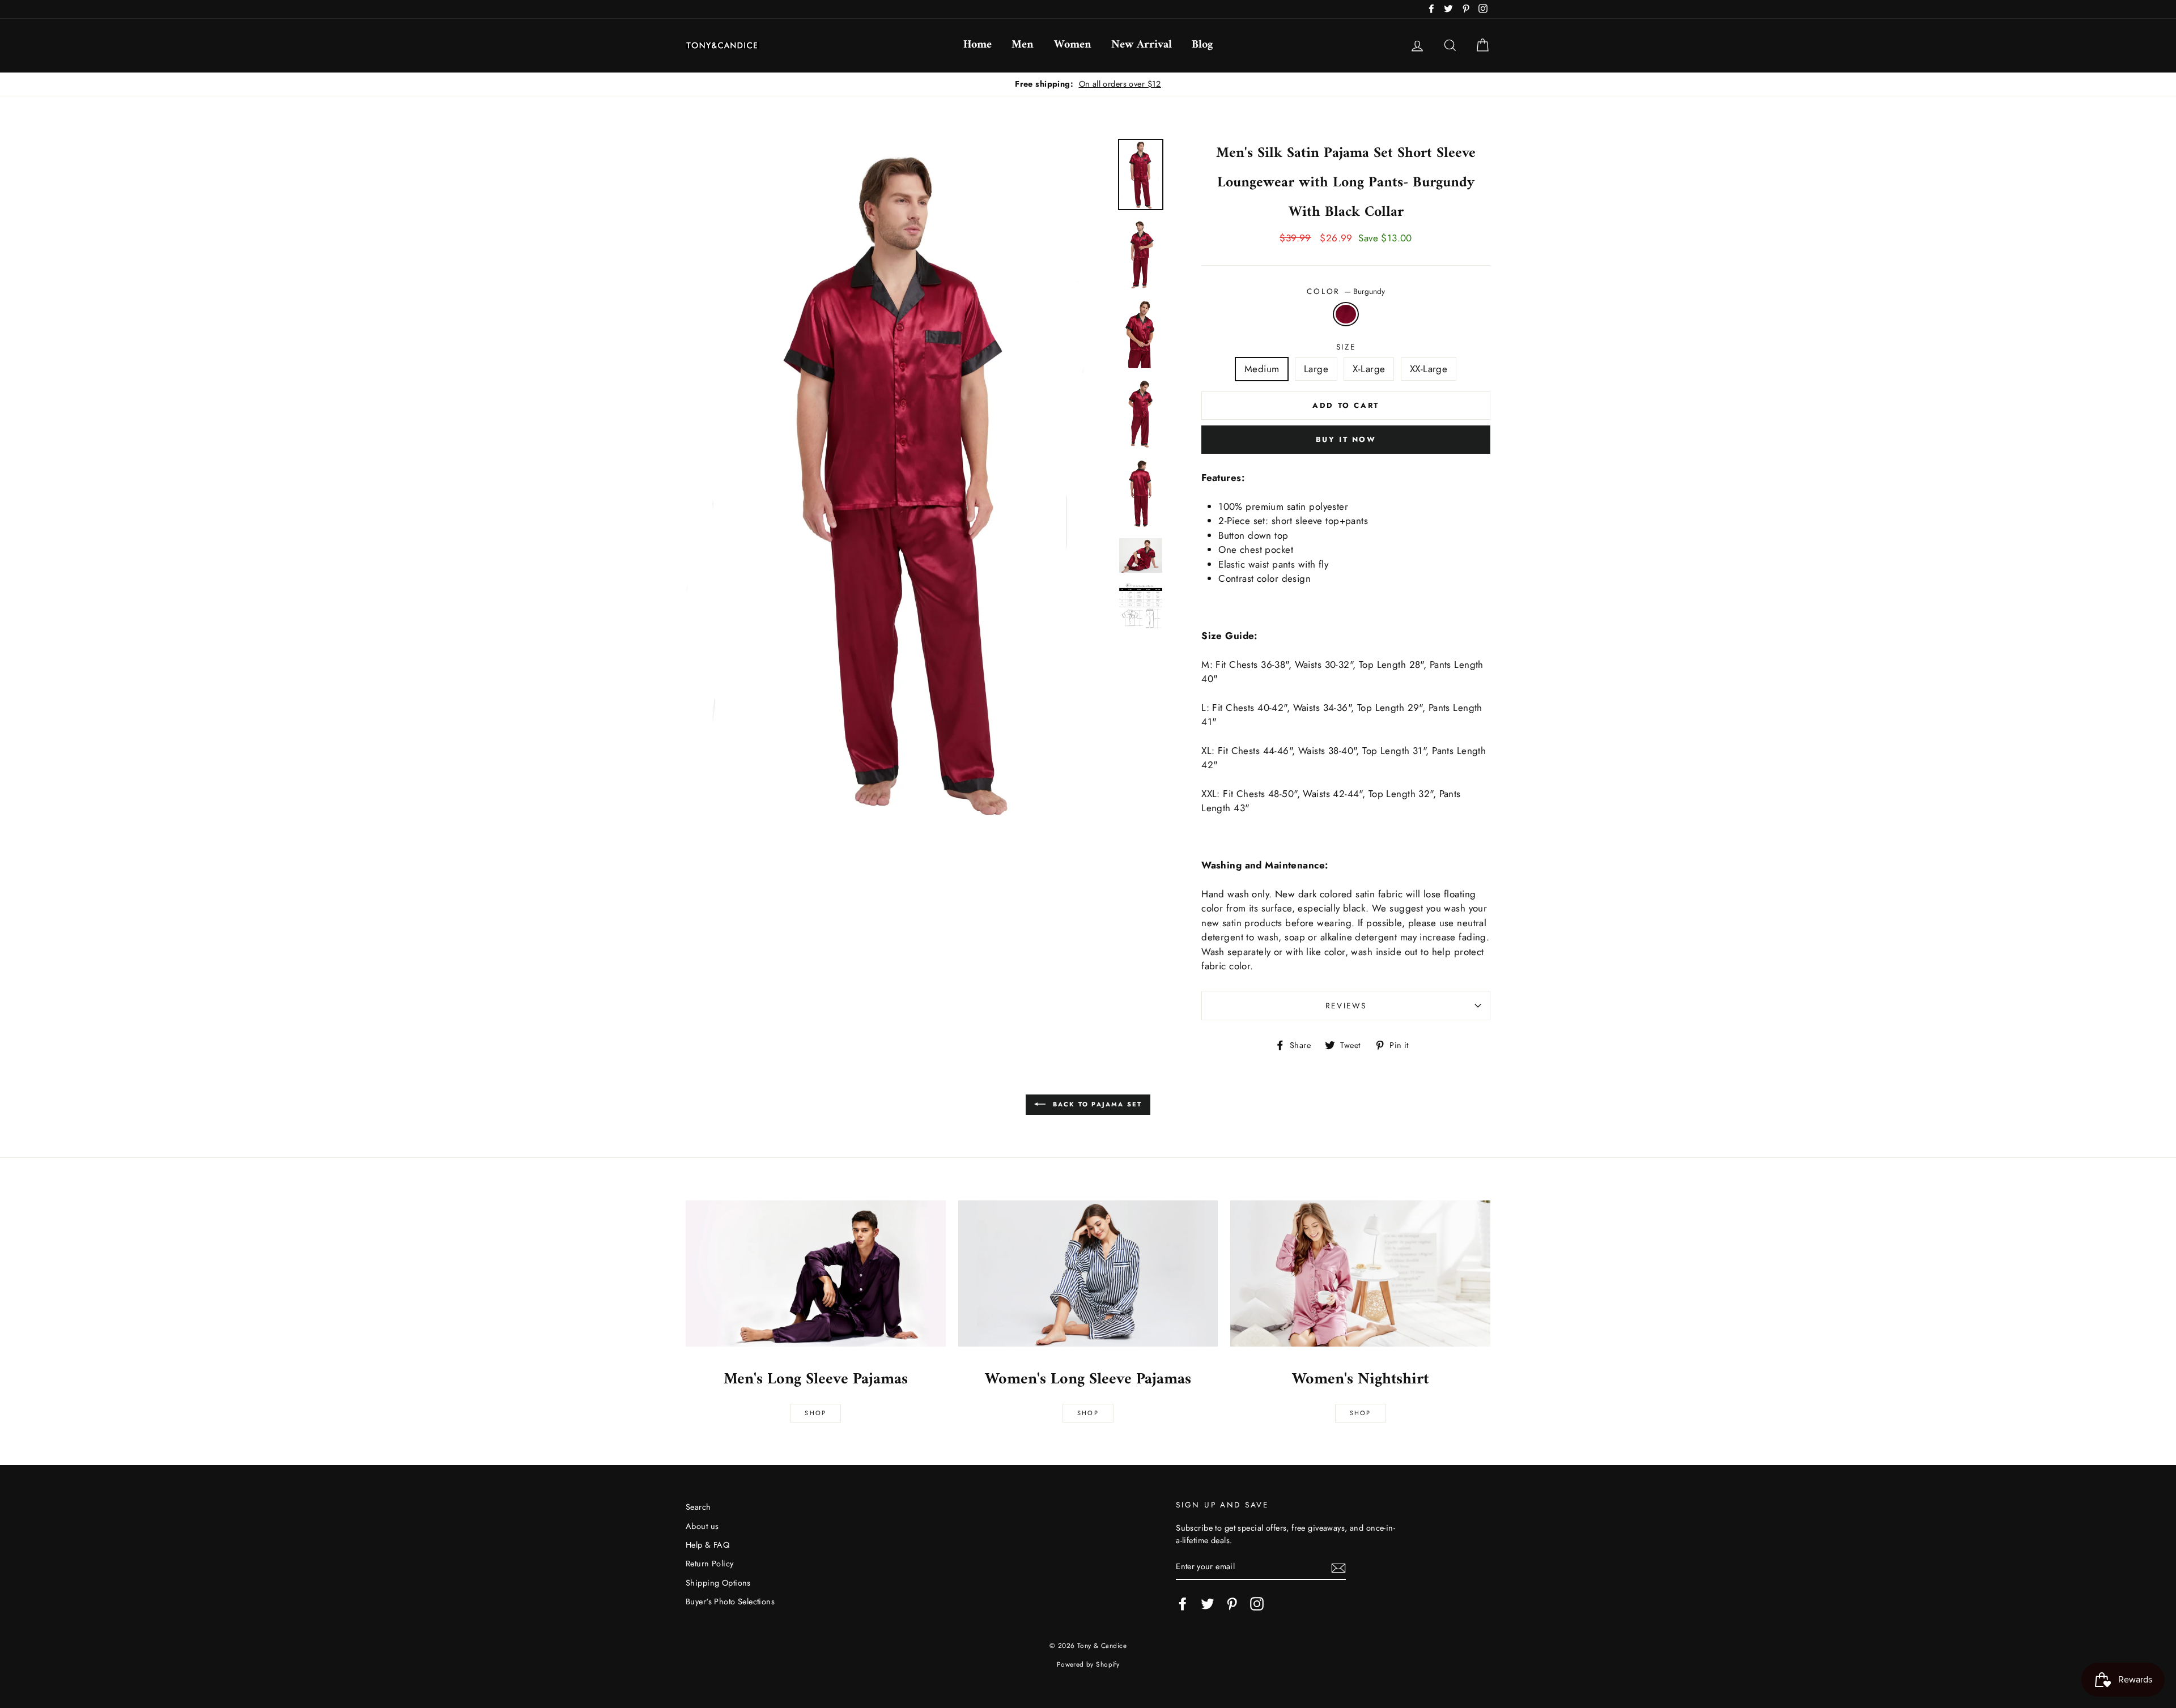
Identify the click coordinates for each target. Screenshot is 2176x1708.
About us (702, 1526)
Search (698, 1507)
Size (1346, 347)
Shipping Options (718, 1583)
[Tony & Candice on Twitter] (1208, 1604)
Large (1316, 369)
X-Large (1369, 369)
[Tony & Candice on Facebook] (1183, 1604)
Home (977, 45)
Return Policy (710, 1564)
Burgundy (1346, 314)
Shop (815, 1413)
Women (1073, 45)
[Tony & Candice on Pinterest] (1232, 1604)
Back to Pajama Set (1096, 1104)
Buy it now (1346, 439)
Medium (1262, 369)
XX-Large (1429, 369)
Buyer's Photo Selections (730, 1601)
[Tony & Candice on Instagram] (1257, 1604)
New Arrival (1142, 45)
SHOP (1088, 1413)
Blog (1202, 45)
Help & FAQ (707, 1545)
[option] (1088, 84)
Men (1023, 45)
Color (1346, 291)
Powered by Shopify (1088, 1664)
